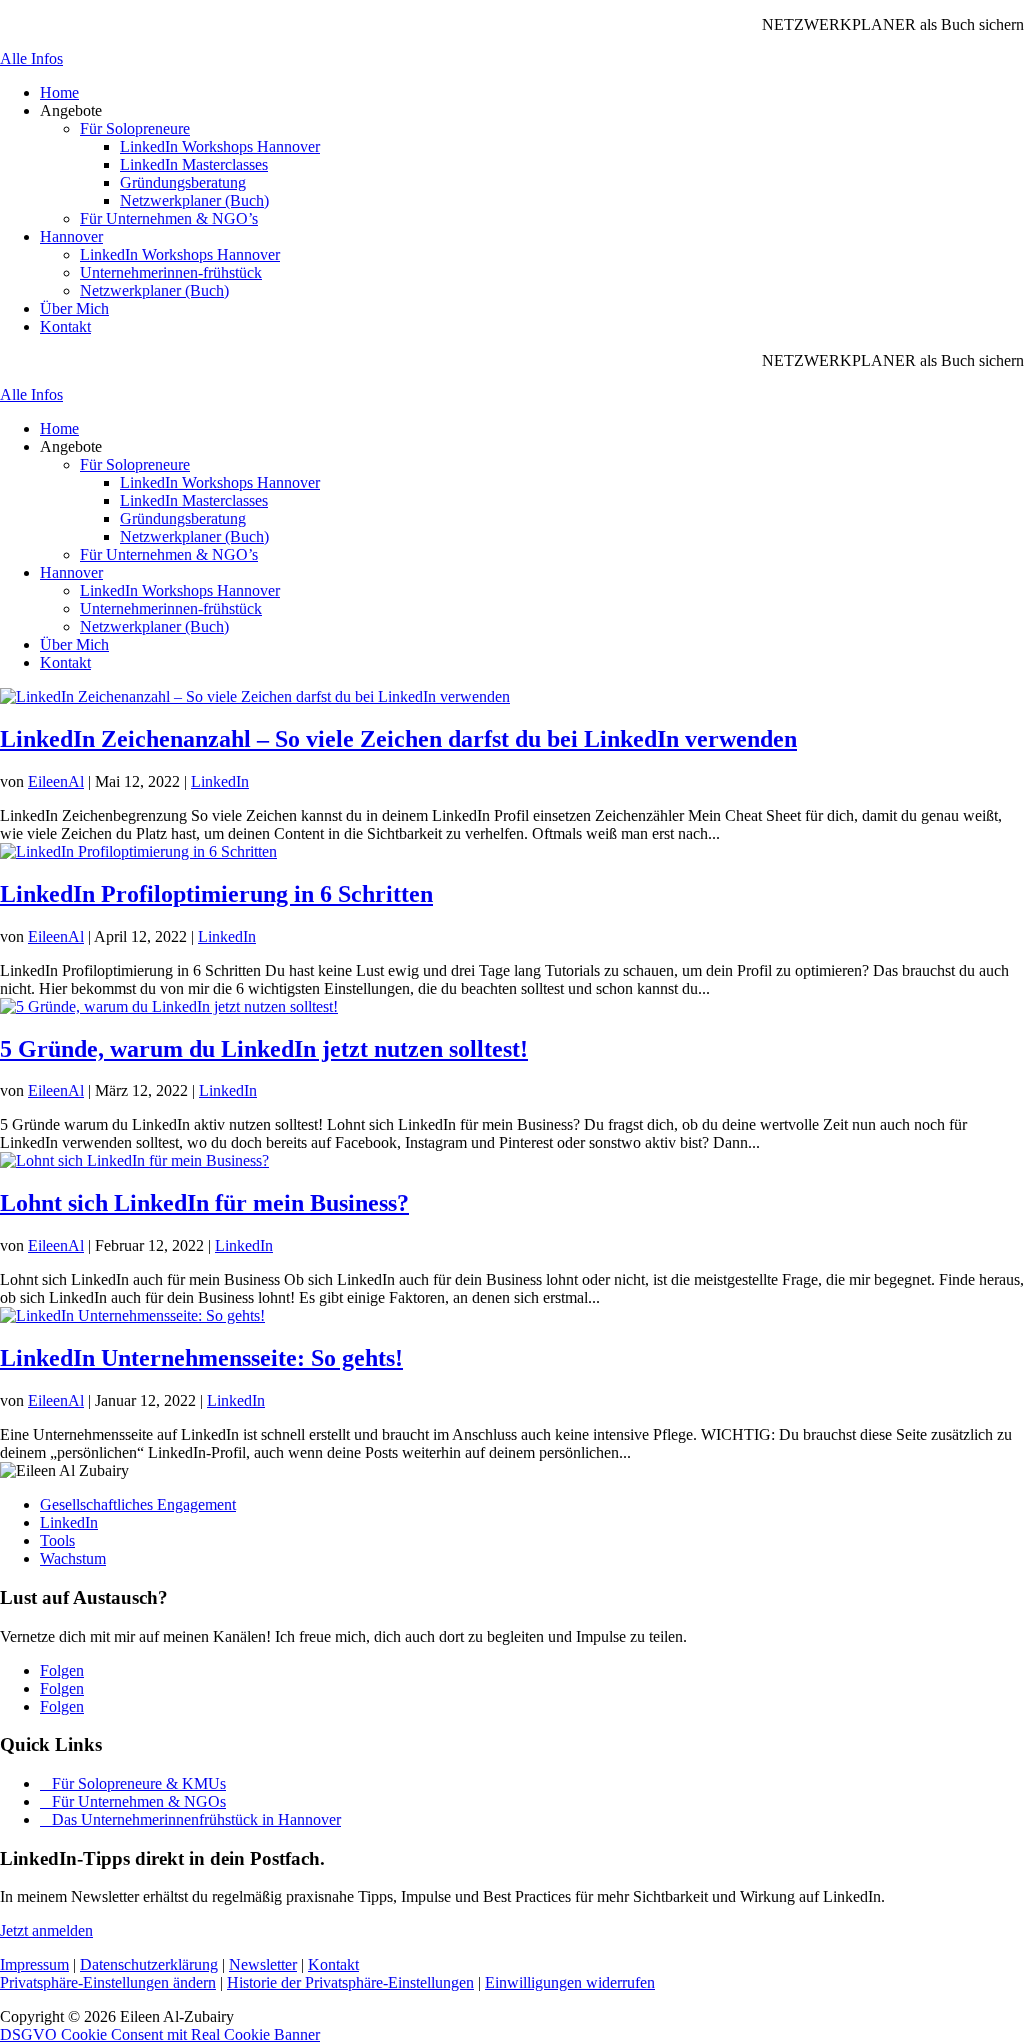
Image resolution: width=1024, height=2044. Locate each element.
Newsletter (263, 1964)
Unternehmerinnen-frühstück (171, 272)
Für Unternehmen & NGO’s (169, 218)
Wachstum (73, 1558)
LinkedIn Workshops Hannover (220, 146)
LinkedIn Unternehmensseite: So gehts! (201, 1358)
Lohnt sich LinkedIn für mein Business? (204, 1203)
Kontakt (65, 326)
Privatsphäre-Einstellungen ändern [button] (108, 1982)
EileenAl (56, 781)
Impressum (34, 1964)
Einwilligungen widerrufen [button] (570, 1982)
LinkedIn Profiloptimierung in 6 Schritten (216, 894)
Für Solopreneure (135, 128)
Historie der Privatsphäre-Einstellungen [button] (350, 1982)
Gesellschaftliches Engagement (138, 1504)
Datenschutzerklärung (149, 1964)
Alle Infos (31, 58)
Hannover (71, 236)
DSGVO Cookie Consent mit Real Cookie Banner (160, 2034)
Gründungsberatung (183, 182)
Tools (57, 1540)
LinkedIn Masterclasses (194, 164)
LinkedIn (220, 781)
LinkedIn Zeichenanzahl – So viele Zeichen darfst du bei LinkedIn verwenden (398, 739)
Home (59, 92)
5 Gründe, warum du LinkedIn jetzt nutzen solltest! (264, 1049)
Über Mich (74, 308)
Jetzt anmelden (46, 1930)
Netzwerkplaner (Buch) (194, 200)
